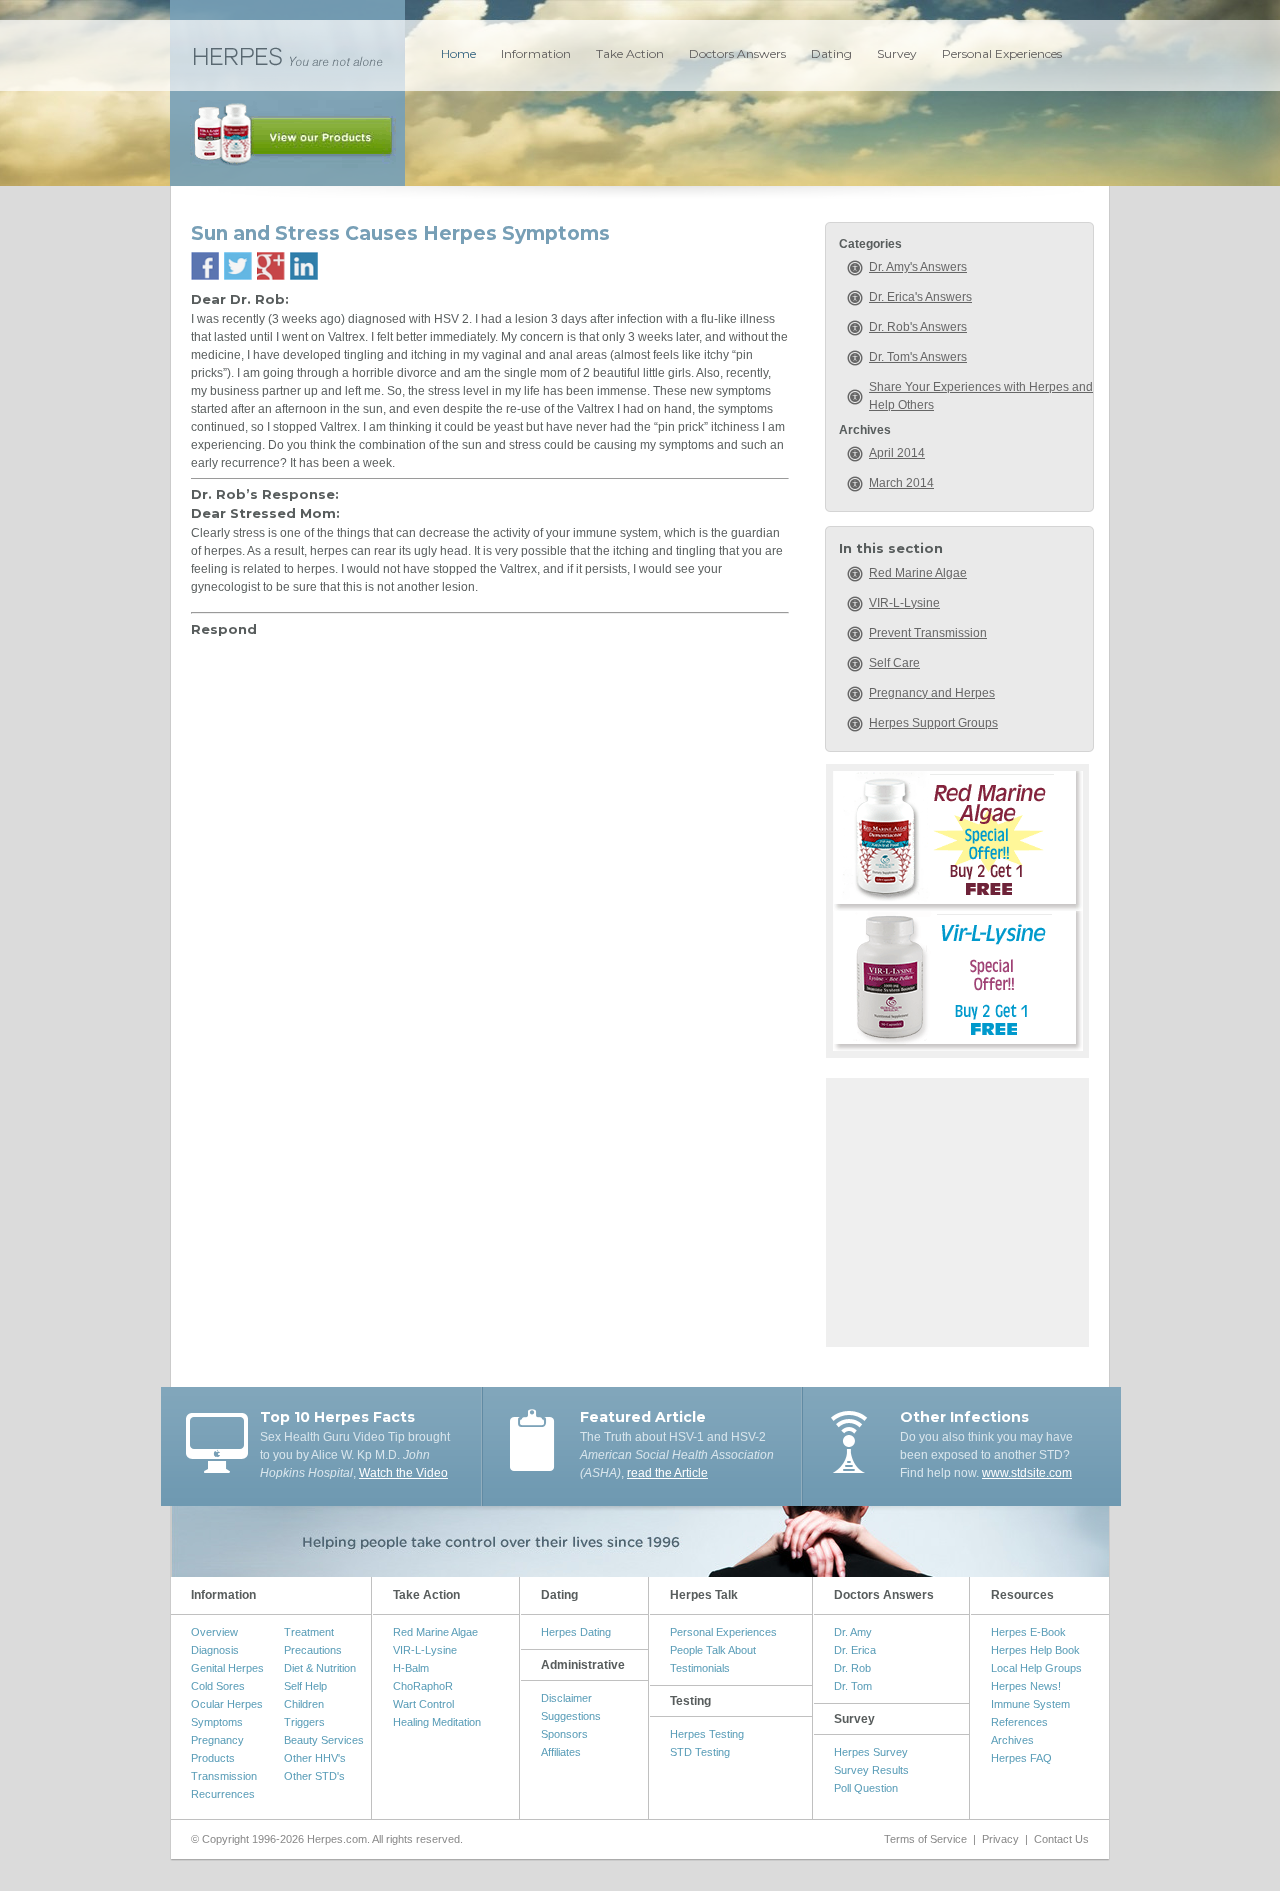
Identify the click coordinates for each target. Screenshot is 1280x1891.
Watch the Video (403, 1473)
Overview (214, 1632)
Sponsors (564, 1734)
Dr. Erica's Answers (920, 297)
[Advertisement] (958, 1210)
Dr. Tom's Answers (918, 357)
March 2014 (901, 483)
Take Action (630, 53)
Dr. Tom (853, 1686)
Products (213, 1758)
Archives (1012, 1740)
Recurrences (223, 1794)
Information (536, 53)
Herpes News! (1026, 1686)
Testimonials (700, 1668)
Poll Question (866, 1788)
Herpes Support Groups (933, 723)
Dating (831, 53)
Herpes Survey (871, 1752)
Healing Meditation (437, 1722)
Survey (897, 53)
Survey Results (871, 1770)
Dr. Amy (853, 1632)
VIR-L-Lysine (904, 603)
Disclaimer (566, 1698)
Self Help (305, 1686)
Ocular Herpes (227, 1704)
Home (458, 53)
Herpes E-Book (1028, 1632)
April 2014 (897, 453)
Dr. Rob (852, 1668)
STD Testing (700, 1752)
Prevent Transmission (928, 633)
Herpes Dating (576, 1632)
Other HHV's (315, 1758)
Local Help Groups (1036, 1668)
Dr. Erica (855, 1650)
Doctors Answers (737, 53)
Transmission (224, 1776)
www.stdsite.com (1027, 1473)
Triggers (304, 1722)
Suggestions (571, 1716)
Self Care (894, 663)
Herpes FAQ (1021, 1758)
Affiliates (561, 1752)
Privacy (1000, 1839)
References (1019, 1722)
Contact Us (1061, 1839)
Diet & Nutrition (320, 1668)
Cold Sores (218, 1686)
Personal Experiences (1002, 53)
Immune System (1030, 1704)
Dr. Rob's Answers (918, 327)
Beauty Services (324, 1740)
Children (304, 1704)
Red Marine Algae (918, 573)
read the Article (667, 1473)
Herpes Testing (707, 1734)
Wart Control (423, 1704)
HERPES (287, 55)
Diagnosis (215, 1650)
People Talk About (713, 1650)
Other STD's (314, 1776)
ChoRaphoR (423, 1686)
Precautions (313, 1650)
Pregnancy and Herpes (932, 693)
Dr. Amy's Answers (918, 267)
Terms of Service (925, 1839)
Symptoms (217, 1722)
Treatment (309, 1632)
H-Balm (411, 1668)
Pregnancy (217, 1740)
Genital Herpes (227, 1668)
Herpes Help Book (1035, 1650)
